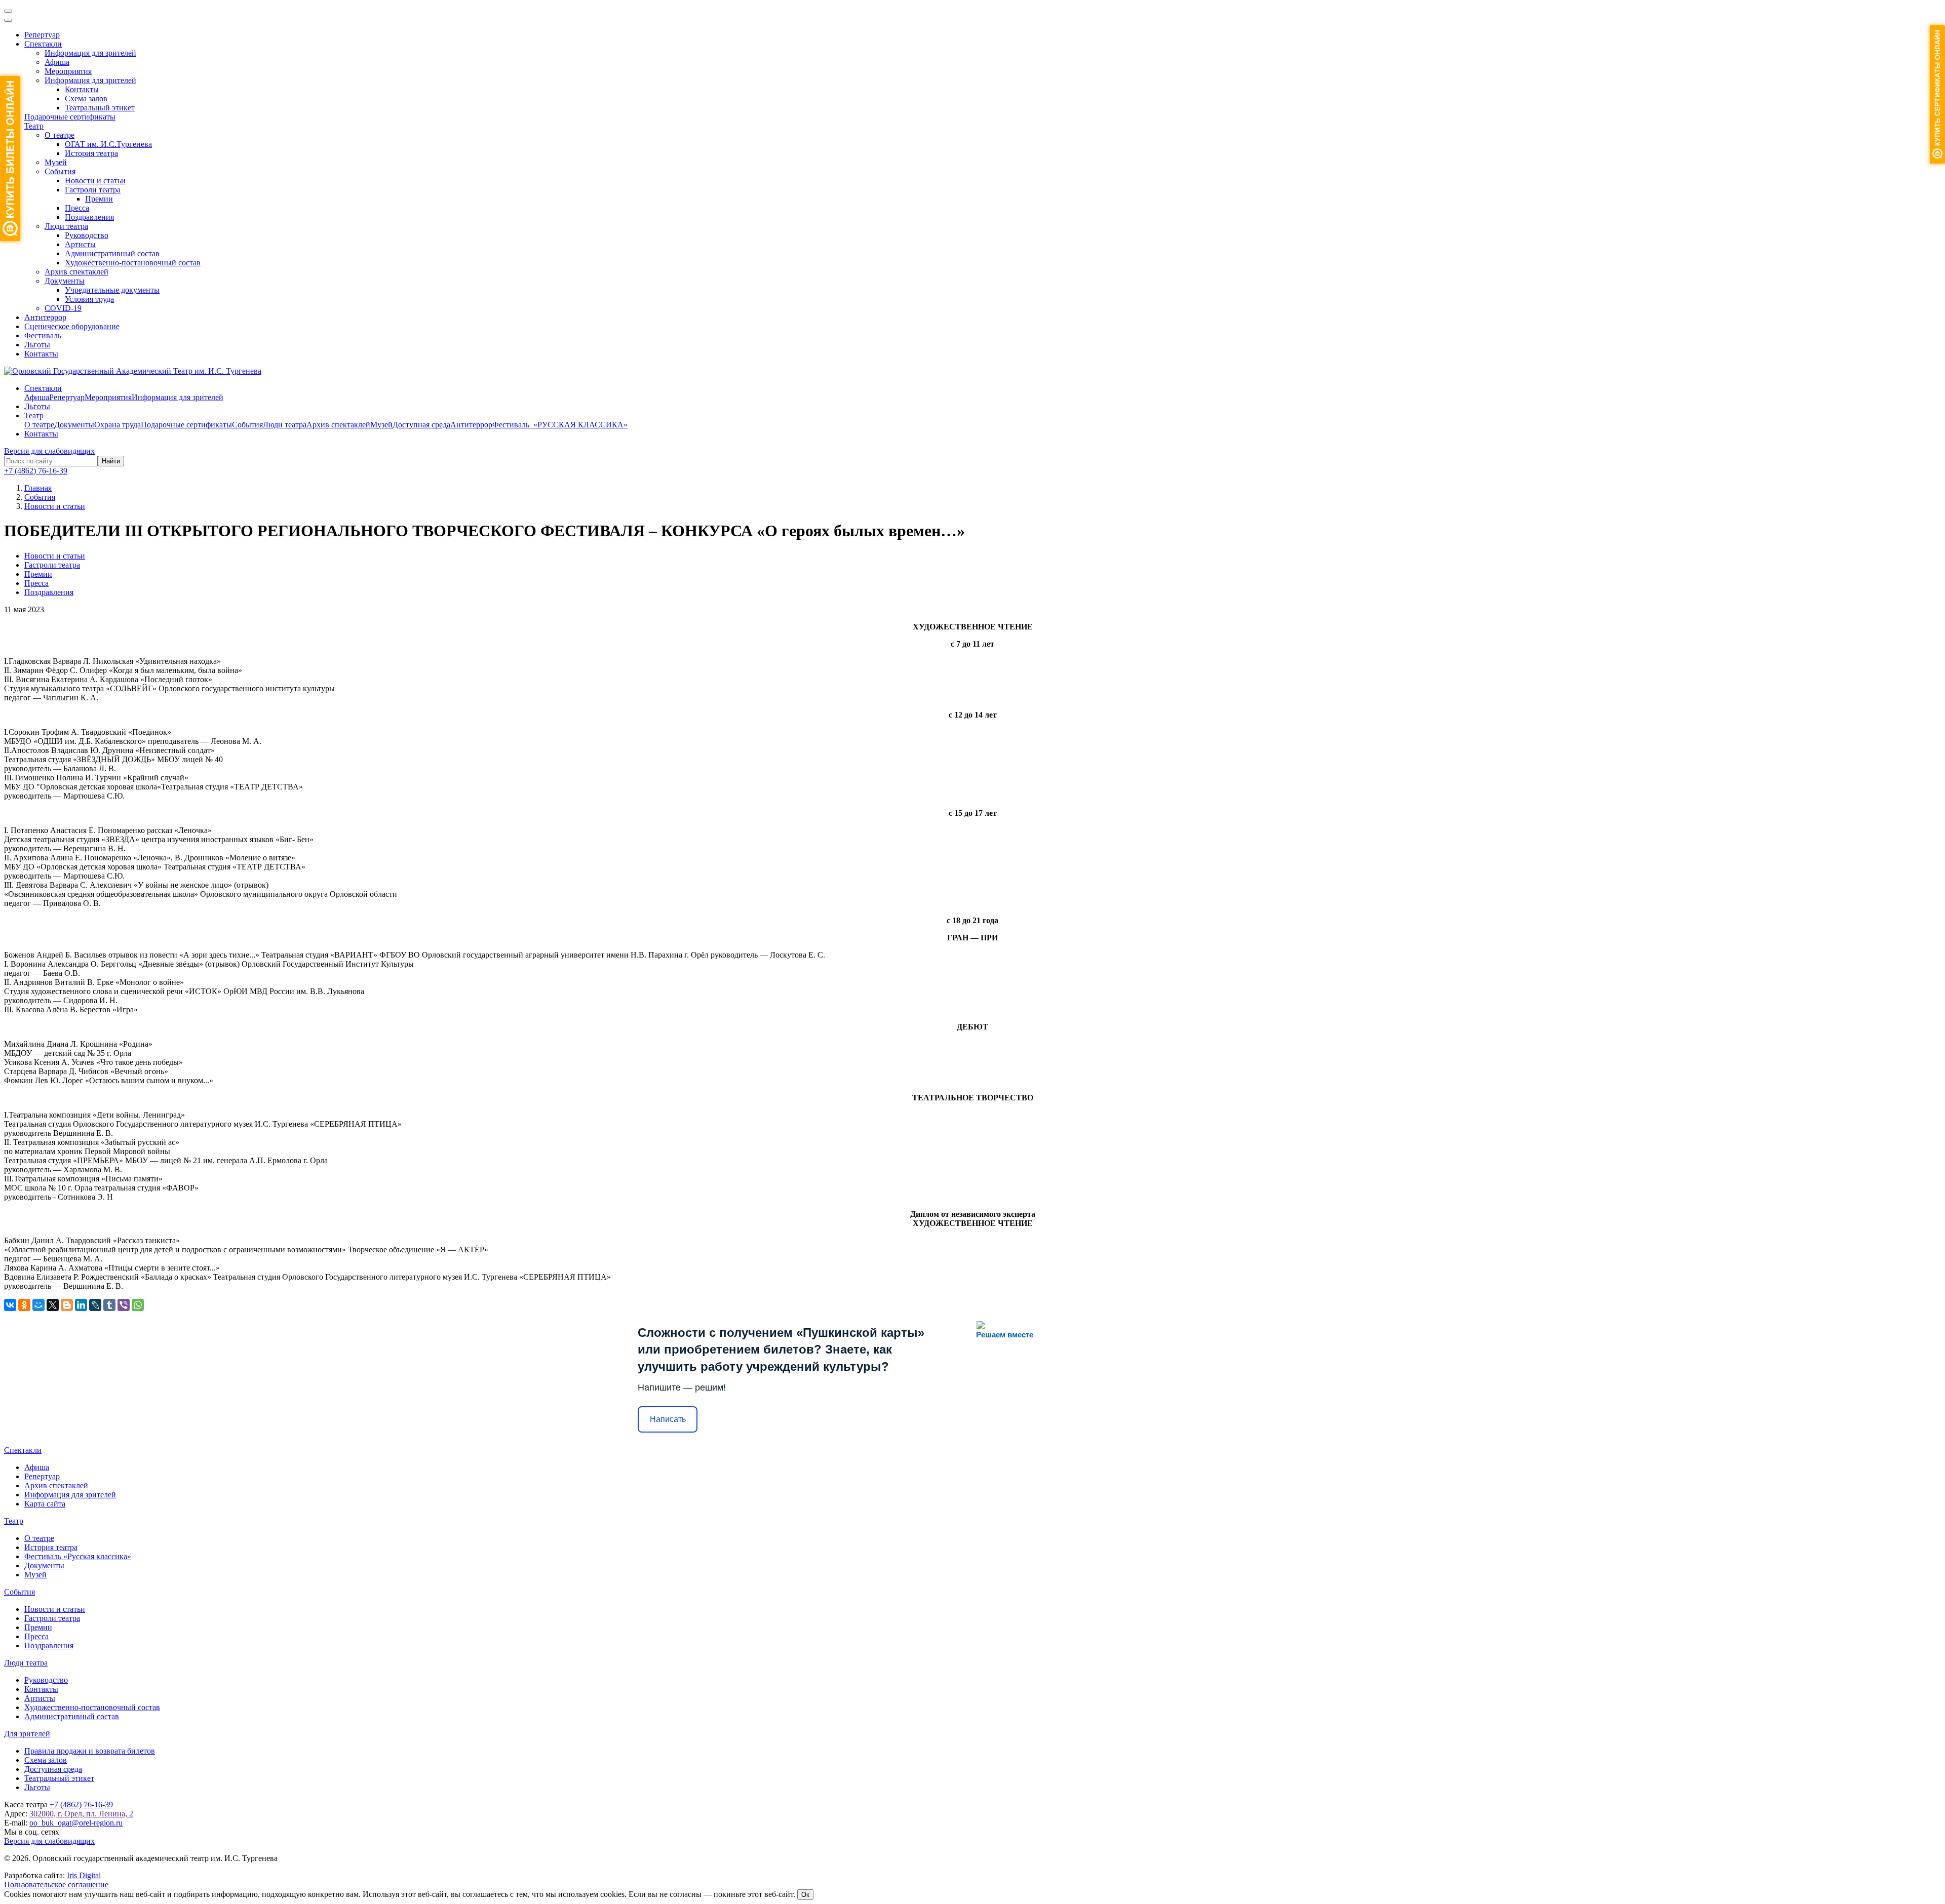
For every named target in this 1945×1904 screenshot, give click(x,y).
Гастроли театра (93, 190)
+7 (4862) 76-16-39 (36, 471)
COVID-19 (63, 308)
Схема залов (86, 98)
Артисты (80, 244)
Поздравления (89, 217)
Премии (99, 199)
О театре (60, 135)
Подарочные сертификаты (70, 117)
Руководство (87, 235)
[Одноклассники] (24, 1305)
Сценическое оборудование (72, 326)
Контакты (82, 89)
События (60, 171)
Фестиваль (43, 335)
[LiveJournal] (95, 1305)
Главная (38, 488)
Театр (34, 126)
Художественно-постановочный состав (133, 263)
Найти (111, 461)
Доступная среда (421, 425)
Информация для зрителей (90, 53)
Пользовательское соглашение (56, 1885)
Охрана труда (118, 425)
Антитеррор (45, 317)
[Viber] (124, 1305)
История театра (91, 153)
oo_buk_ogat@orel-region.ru (76, 1823)
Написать (668, 1419)
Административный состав (112, 253)
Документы (65, 281)
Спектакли (43, 44)
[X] (53, 1305)
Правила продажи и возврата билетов (90, 1751)
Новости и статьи (95, 181)
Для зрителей (27, 1734)
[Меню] (8, 11)
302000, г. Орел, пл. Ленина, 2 (81, 1814)
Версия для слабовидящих (49, 451)
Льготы (37, 345)
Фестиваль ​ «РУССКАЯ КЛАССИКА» (560, 425)
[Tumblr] (109, 1305)
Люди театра (66, 226)
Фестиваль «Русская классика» (78, 1556)
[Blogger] (67, 1305)
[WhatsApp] (138, 1305)
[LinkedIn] (81, 1305)
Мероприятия (68, 71)
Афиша (57, 62)
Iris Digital (84, 1875)
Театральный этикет (100, 108)
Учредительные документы (112, 290)
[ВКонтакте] (10, 1305)
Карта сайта (45, 1504)
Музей (56, 162)
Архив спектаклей (76, 272)
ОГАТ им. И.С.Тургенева (108, 144)
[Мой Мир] (38, 1305)
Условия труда (89, 299)
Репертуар (42, 35)
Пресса (77, 208)
